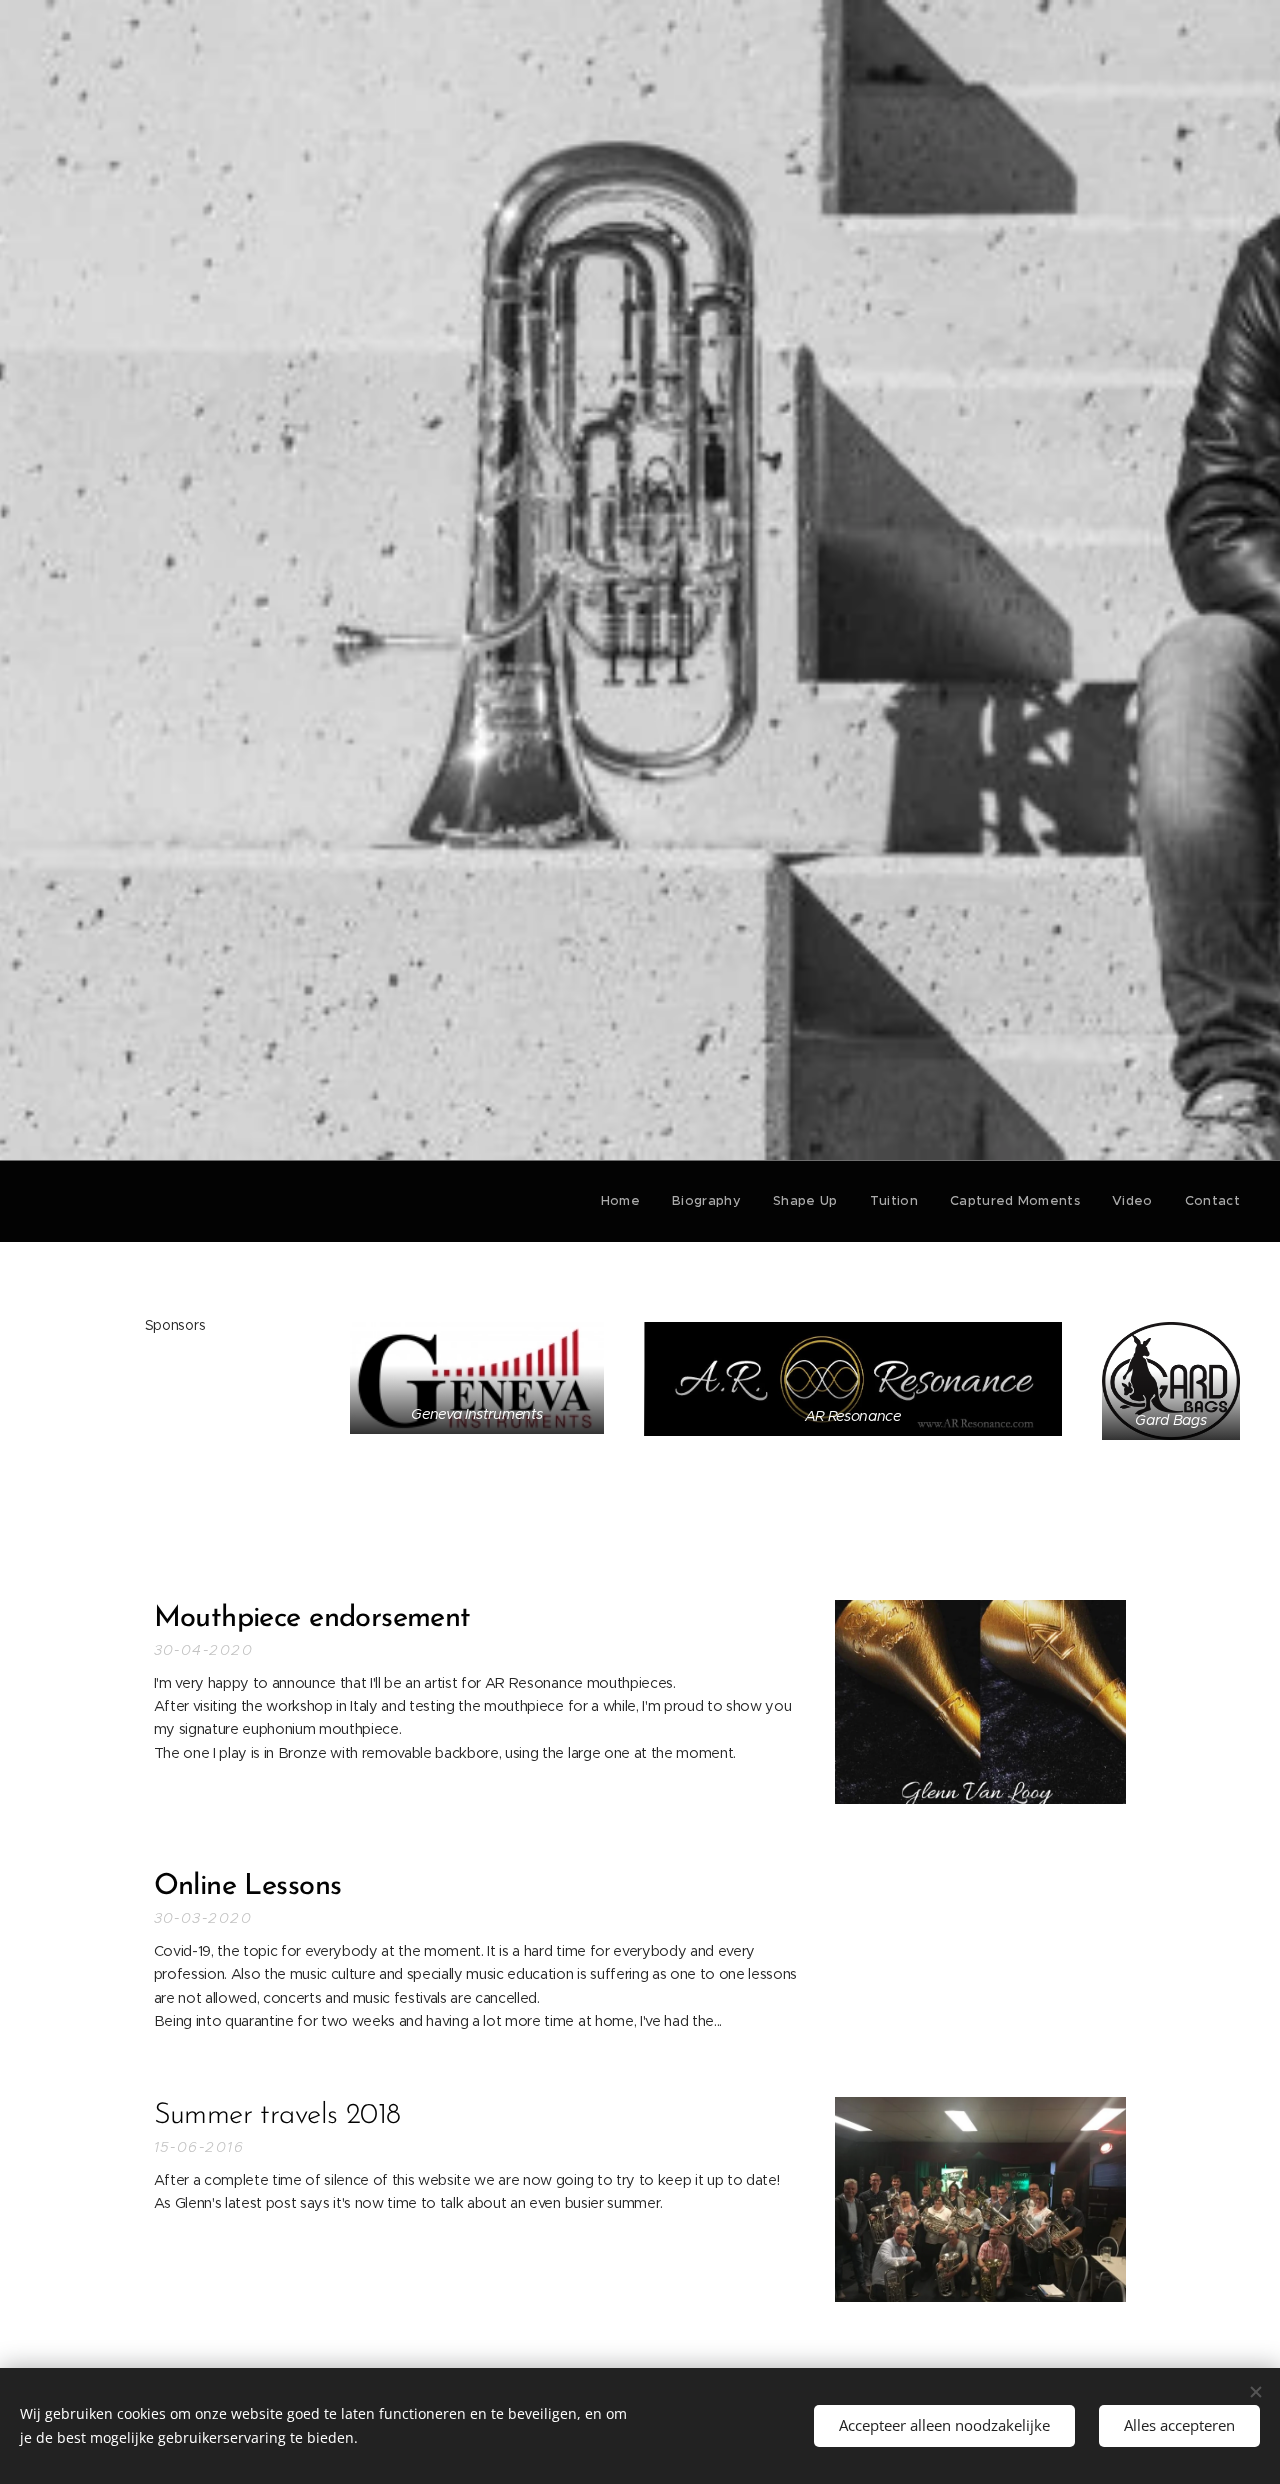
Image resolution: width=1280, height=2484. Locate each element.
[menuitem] (626, 1201)
